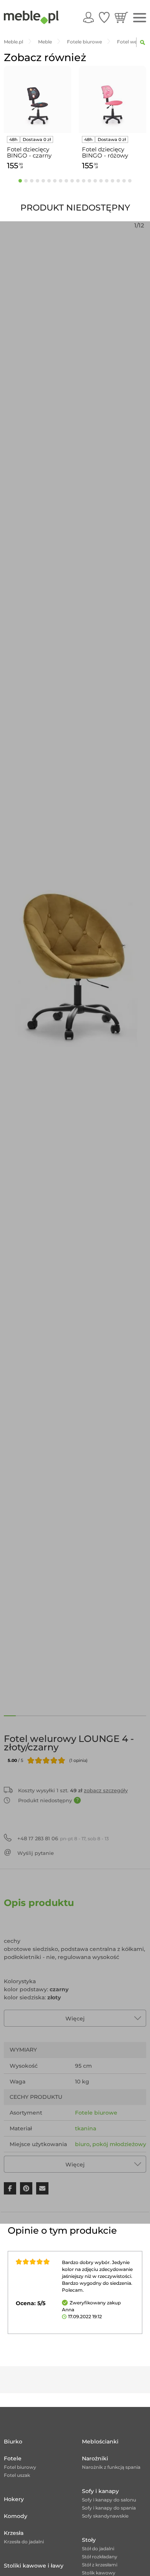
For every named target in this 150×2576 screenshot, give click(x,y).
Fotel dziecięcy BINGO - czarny (29, 153)
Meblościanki (100, 2442)
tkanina (86, 2128)
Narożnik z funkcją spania (111, 2467)
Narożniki (95, 2458)
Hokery (14, 2499)
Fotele (13, 2458)
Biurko (13, 2442)
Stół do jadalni (98, 2549)
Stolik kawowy (99, 2573)
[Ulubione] (104, 17)
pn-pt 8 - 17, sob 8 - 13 (63, 1838)
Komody (16, 2516)
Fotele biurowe (96, 2113)
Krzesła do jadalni (24, 2542)
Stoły (89, 2540)
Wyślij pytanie (36, 1853)
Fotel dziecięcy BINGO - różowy (105, 153)
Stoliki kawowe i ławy (34, 2566)
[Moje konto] (88, 17)
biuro (82, 2144)
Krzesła (14, 2533)
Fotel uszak (17, 2475)
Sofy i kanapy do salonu (109, 2500)
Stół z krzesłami (100, 2565)
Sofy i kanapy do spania (109, 2508)
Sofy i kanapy (100, 2491)
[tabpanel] (37, 119)
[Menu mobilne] (140, 18)
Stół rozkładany (100, 2557)
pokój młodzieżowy (119, 2144)
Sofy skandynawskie (105, 2516)
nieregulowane (96, 2160)
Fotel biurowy (20, 2467)
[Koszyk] (121, 17)
